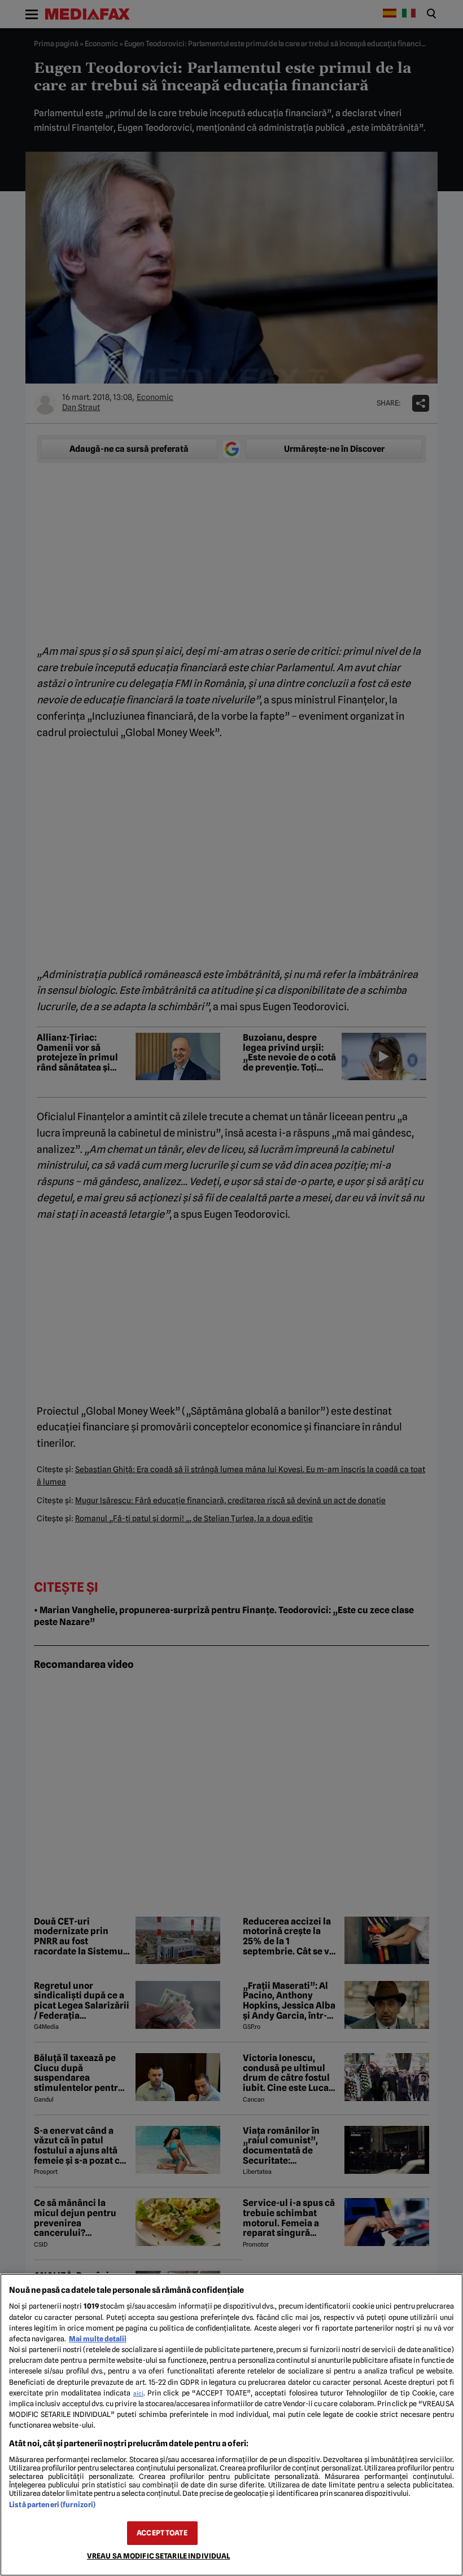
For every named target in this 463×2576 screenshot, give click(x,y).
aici (138, 2393)
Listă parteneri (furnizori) (52, 2505)
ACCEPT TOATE (162, 2533)
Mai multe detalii (98, 2339)
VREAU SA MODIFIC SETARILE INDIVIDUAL (159, 2556)
